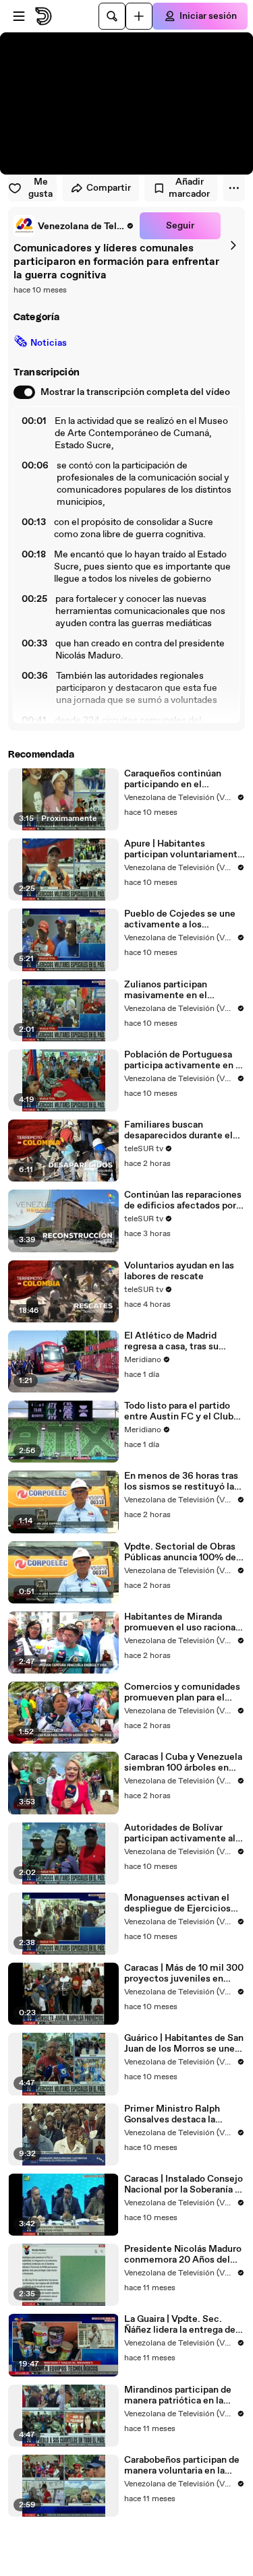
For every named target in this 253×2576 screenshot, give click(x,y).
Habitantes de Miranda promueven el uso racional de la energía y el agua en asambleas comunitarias (181, 1622)
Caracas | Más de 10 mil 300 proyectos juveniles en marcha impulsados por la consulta (184, 1973)
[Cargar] (139, 16)
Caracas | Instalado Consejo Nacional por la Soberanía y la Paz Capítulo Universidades (184, 2184)
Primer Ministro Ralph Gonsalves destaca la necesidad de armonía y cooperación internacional (181, 2114)
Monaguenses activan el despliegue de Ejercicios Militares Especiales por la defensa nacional (181, 1903)
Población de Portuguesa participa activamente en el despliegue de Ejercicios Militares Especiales (184, 1060)
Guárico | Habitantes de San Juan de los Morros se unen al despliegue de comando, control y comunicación (184, 2044)
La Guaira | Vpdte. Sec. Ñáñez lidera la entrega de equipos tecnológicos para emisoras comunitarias (181, 2325)
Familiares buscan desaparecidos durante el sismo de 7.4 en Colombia (180, 1130)
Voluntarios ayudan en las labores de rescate (179, 1271)
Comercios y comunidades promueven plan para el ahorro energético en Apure (184, 1692)
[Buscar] (112, 16)
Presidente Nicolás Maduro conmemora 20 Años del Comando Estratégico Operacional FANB (183, 2255)
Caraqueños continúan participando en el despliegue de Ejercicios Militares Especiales (177, 779)
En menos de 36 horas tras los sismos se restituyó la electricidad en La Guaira (181, 1481)
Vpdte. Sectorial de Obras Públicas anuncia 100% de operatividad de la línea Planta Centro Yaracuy (180, 1552)
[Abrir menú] (19, 16)
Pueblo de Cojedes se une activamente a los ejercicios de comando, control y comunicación (180, 919)
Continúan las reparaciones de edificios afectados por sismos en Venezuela (183, 1200)
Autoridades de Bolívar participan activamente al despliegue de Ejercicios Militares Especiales (180, 1833)
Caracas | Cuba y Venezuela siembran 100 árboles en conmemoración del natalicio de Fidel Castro (183, 1762)
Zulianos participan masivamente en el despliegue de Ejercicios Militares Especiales (177, 990)
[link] (74, 226)
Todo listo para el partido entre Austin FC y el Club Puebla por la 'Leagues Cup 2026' (182, 1411)
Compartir (109, 188)
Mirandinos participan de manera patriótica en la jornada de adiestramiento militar (181, 2395)
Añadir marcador (189, 188)
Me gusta (40, 188)
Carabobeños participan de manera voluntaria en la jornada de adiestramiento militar (182, 2465)
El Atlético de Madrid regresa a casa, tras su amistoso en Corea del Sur (181, 1341)
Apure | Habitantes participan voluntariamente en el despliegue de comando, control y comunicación (184, 849)
